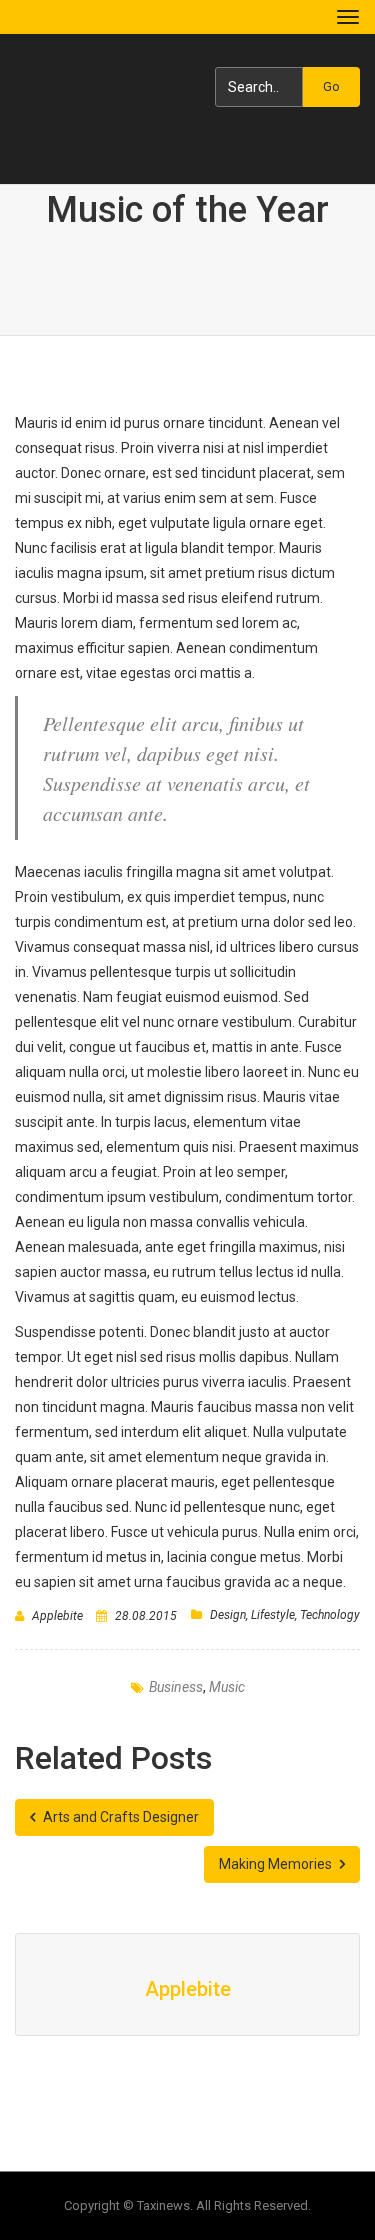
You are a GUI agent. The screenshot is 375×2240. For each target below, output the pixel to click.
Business (176, 1687)
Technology (330, 1615)
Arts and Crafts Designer (119, 1817)
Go (331, 86)
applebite (57, 1616)
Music (227, 1687)
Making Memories (277, 1864)
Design (228, 1615)
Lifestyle (273, 1615)
